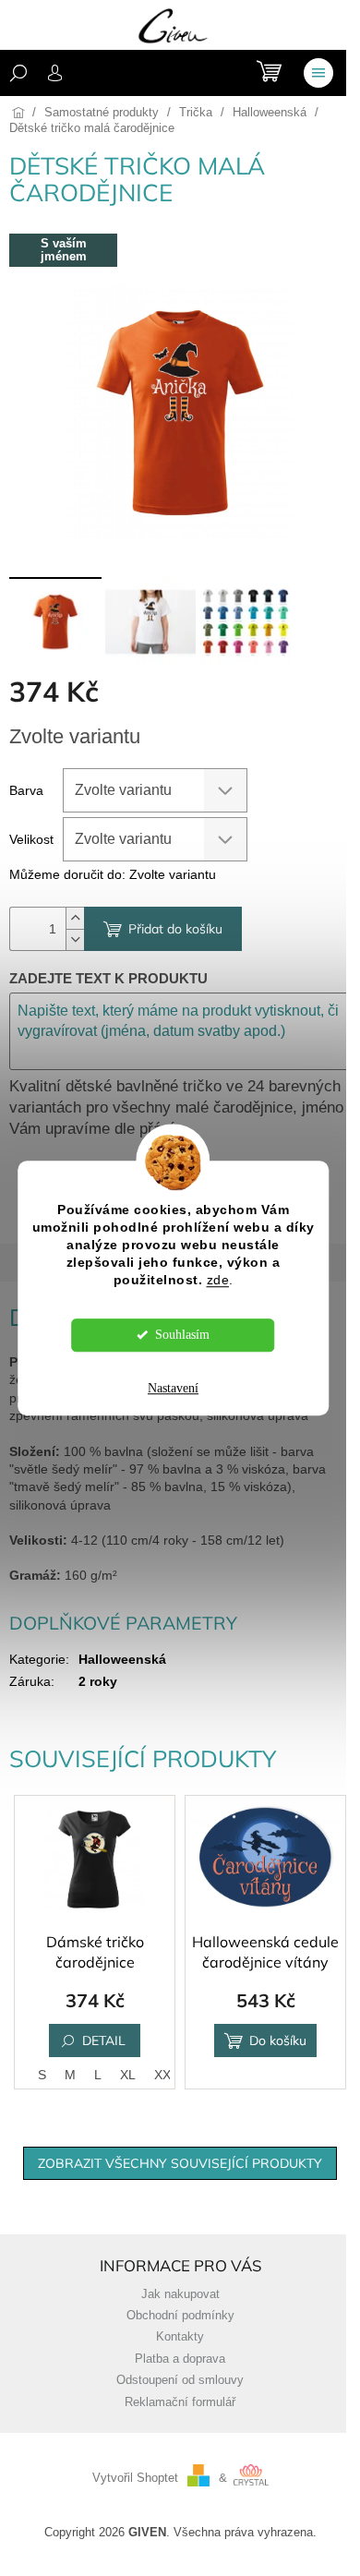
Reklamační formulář (180, 2402)
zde (218, 1280)
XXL (166, 2075)
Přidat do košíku (175, 929)
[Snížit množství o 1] (75, 939)
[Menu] (318, 73)
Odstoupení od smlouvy (180, 2380)
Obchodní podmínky (180, 2316)
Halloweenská (122, 1659)
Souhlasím (182, 1335)
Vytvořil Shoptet (135, 2478)
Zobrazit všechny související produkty (180, 2163)
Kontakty (180, 2337)
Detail (104, 2040)
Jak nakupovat (180, 2294)
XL (128, 2075)
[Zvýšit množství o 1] (75, 918)
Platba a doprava (180, 2359)
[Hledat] (18, 73)
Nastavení (173, 1388)
